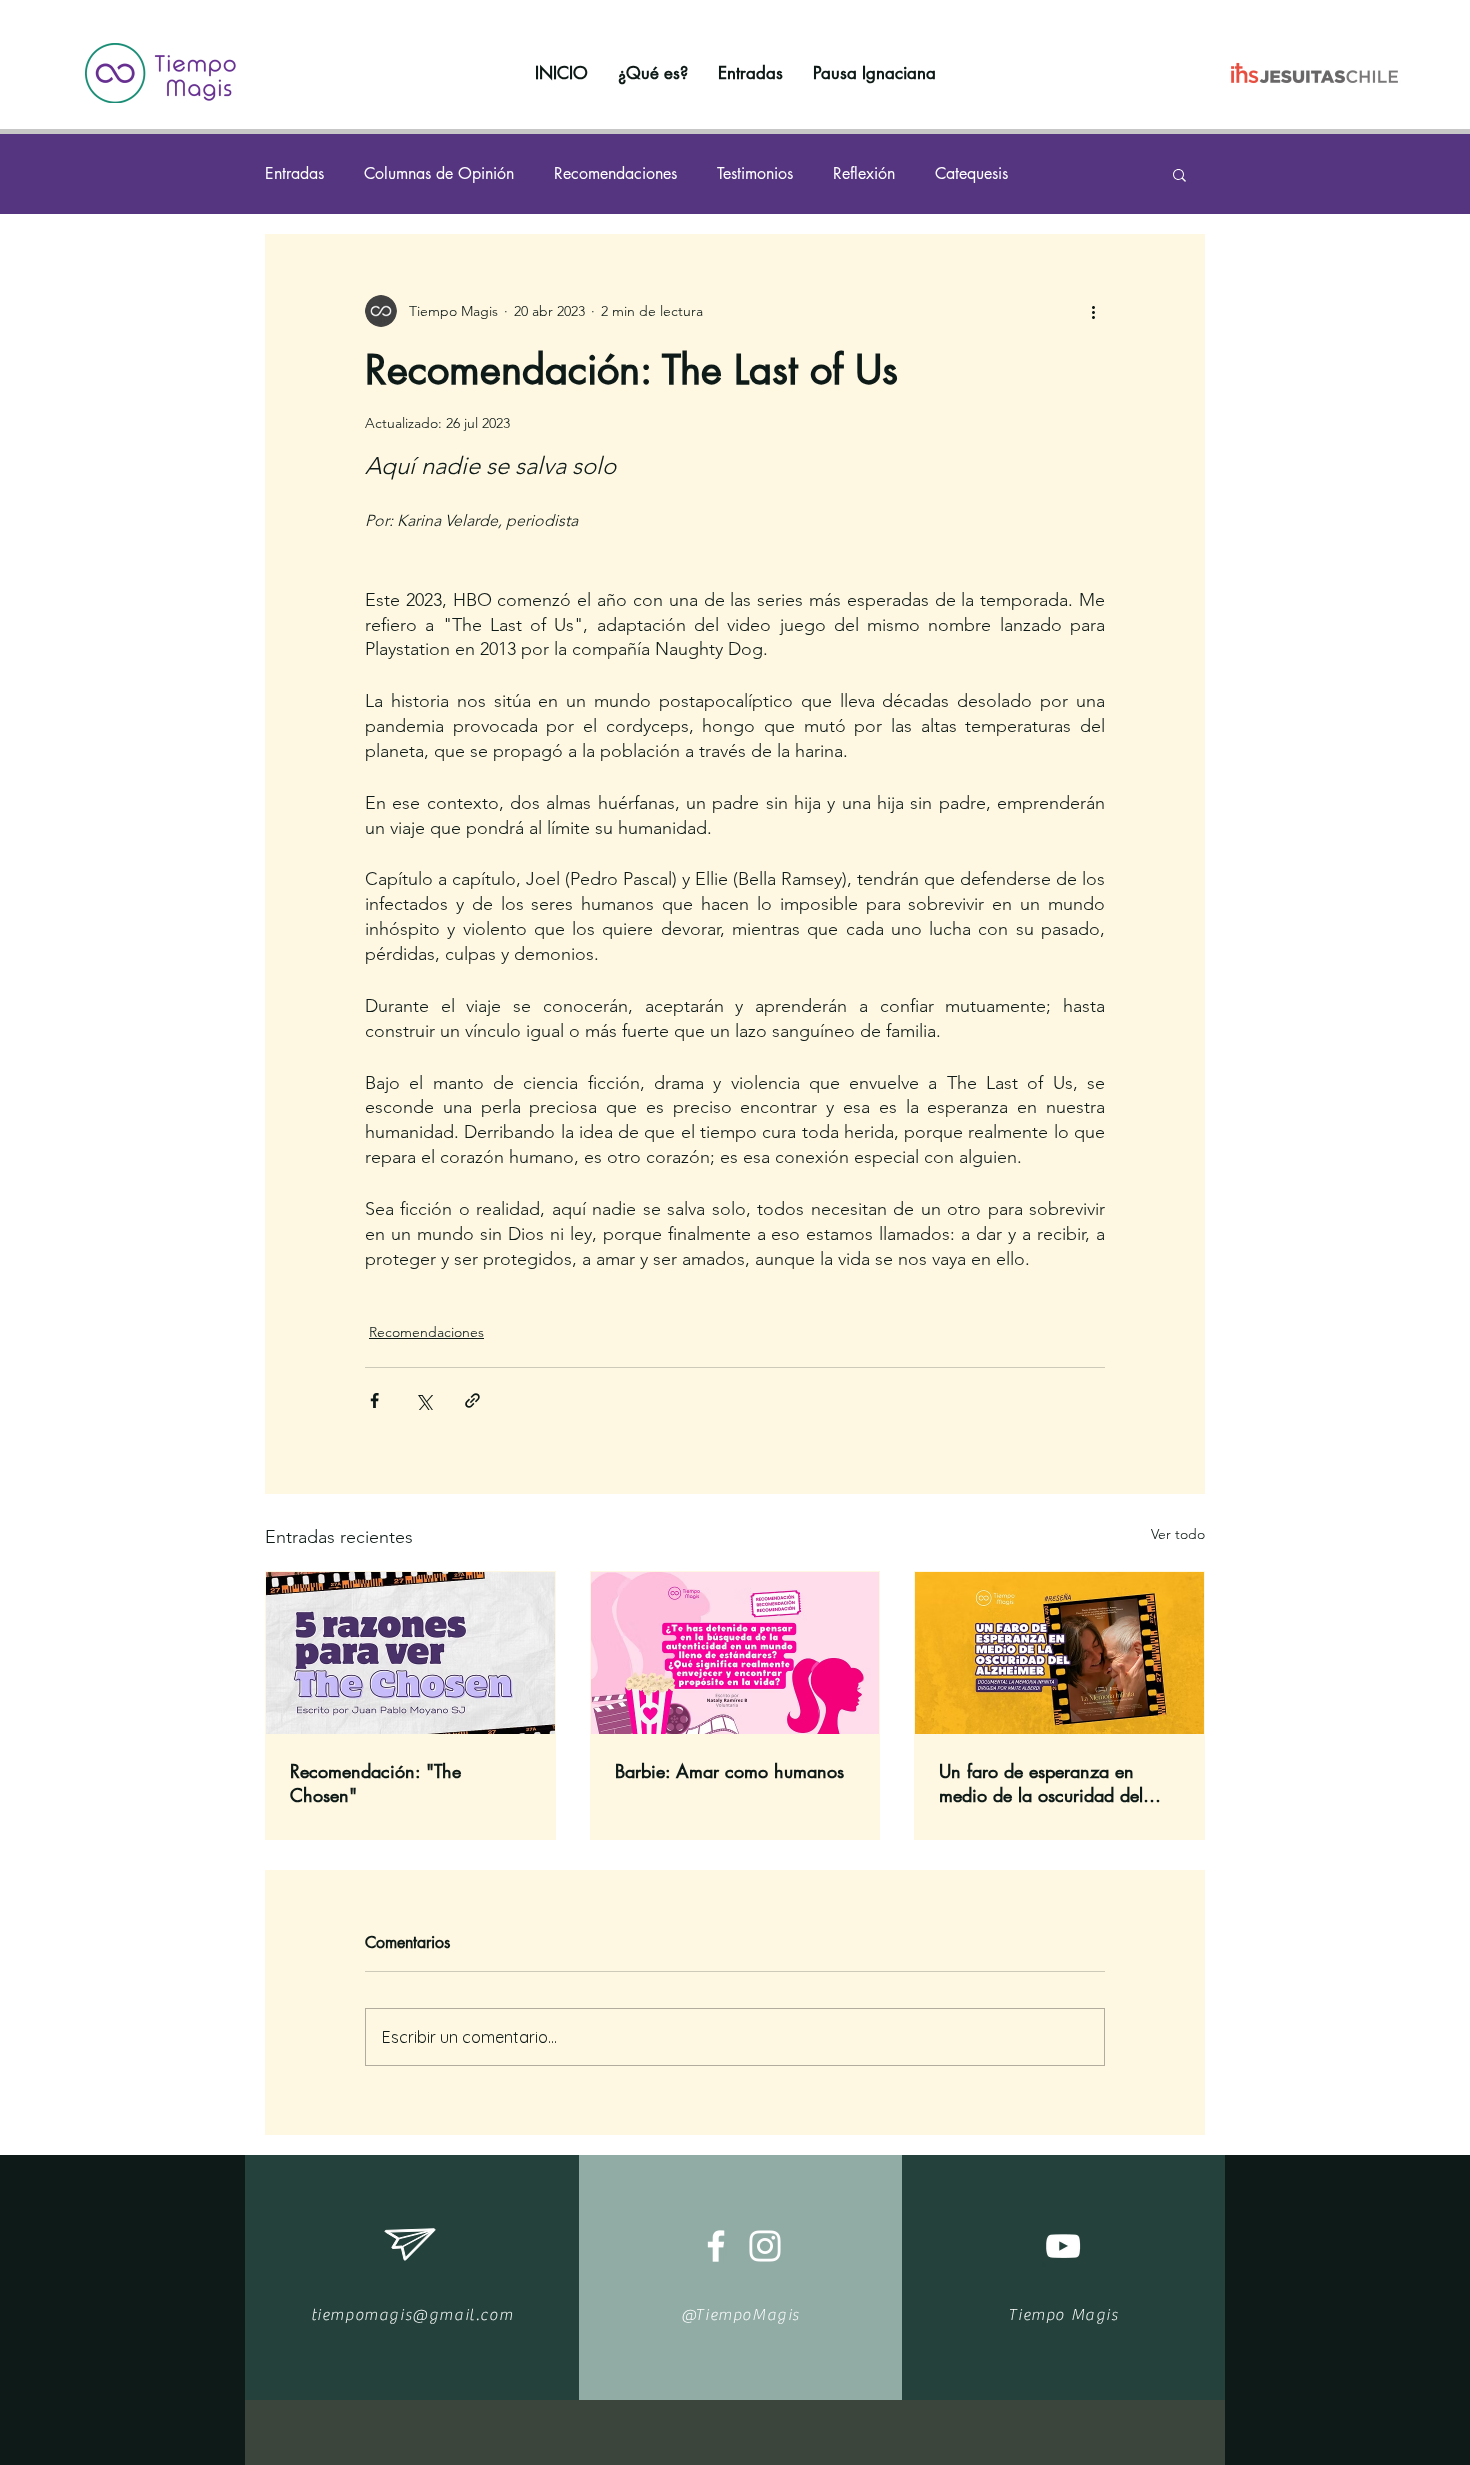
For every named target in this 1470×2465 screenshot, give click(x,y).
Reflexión (864, 174)
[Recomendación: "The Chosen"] (410, 1653)
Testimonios (755, 174)
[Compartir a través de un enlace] (472, 1400)
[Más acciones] (1093, 311)
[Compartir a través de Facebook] (374, 1400)
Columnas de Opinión (439, 174)
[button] (1179, 174)
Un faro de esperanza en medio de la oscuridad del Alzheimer (1041, 1783)
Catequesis (971, 174)
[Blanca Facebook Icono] (716, 2246)
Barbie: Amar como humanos (729, 1771)
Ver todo (1178, 1534)
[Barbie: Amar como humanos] (735, 1653)
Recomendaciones (615, 174)
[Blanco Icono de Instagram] (765, 2246)
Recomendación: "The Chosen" (375, 1783)
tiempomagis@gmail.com (412, 2315)
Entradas (294, 174)
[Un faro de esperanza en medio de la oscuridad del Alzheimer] (1059, 1653)
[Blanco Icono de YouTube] (1063, 2246)
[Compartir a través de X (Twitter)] (423, 1400)
